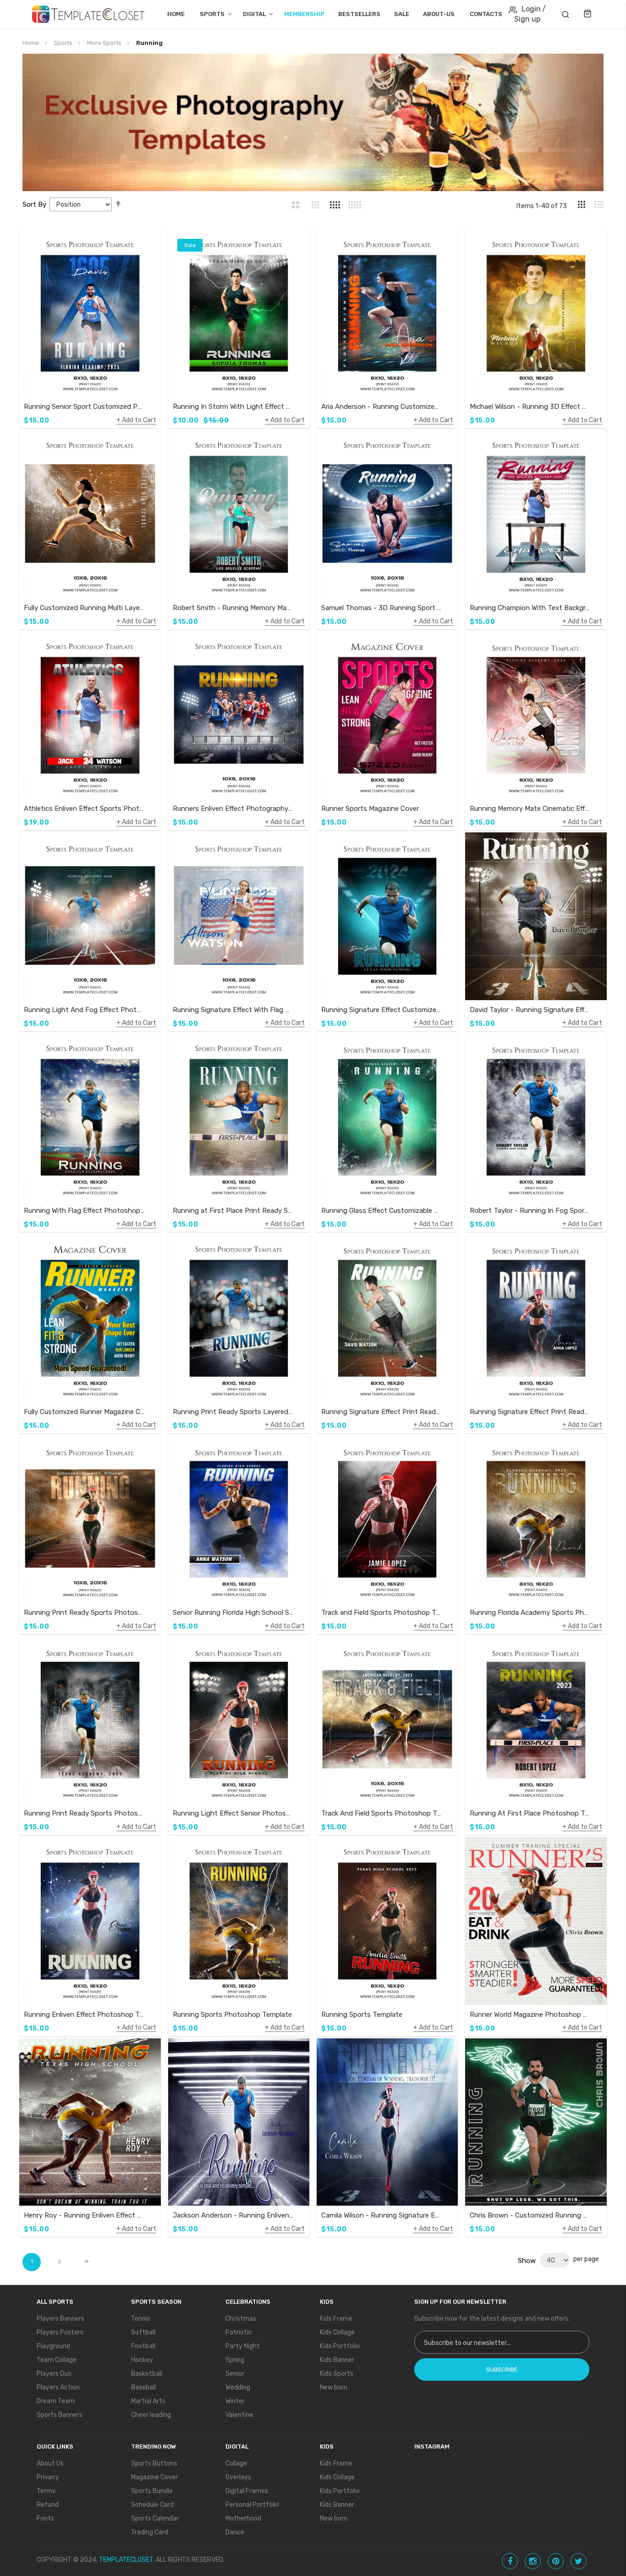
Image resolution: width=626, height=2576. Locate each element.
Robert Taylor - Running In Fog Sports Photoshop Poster (530, 1211)
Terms (46, 2491)
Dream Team (56, 2401)
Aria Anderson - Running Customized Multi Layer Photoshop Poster (382, 407)
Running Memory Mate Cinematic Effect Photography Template (530, 809)
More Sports (105, 43)
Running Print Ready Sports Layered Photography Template (233, 1412)
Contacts (486, 14)
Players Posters (60, 2332)
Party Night (243, 2346)
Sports (212, 14)
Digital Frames (247, 2491)
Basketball (147, 2374)
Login (531, 9)
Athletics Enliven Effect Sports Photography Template (84, 809)
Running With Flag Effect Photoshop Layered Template (84, 1211)
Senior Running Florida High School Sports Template (233, 1613)
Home (176, 14)
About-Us (439, 14)
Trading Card (150, 2532)
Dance (235, 2532)
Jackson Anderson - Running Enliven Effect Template (233, 2215)
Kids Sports (337, 2374)
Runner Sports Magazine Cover (370, 809)
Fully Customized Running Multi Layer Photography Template (84, 608)
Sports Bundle (152, 2491)
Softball (143, 2332)
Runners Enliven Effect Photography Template (233, 809)
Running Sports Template (362, 2015)
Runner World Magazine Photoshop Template (530, 2015)
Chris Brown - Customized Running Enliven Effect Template (530, 2215)
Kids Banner (337, 2360)
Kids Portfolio (340, 2346)
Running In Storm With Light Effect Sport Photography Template (233, 407)
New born (334, 2387)
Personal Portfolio (252, 2505)
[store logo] (88, 14)
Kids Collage (337, 2332)
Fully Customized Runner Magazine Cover (84, 1412)
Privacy (48, 2477)
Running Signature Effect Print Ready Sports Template (530, 1412)
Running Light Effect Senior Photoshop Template (233, 1813)
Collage (236, 2463)
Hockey (142, 2360)
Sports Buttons (154, 2463)
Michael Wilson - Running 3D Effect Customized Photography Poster (530, 407)
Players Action (58, 2387)
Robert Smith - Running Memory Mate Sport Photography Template (233, 608)
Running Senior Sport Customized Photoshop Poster (84, 407)
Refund (48, 2505)
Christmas (241, 2319)
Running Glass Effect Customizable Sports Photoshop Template (382, 1211)
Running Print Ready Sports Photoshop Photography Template (84, 1813)
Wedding (238, 2387)
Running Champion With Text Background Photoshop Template (530, 608)
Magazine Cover (154, 2477)
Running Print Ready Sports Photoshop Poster (84, 1613)
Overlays (238, 2477)
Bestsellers (359, 14)
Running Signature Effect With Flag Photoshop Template (233, 1010)
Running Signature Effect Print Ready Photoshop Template (382, 1412)
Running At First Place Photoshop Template (530, 1813)
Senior (235, 2374)
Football (143, 2346)
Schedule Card (152, 2505)
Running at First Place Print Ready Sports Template (233, 1211)
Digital (254, 14)
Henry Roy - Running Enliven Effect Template (84, 2215)
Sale (402, 14)
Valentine (239, 2415)
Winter (235, 2401)
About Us (50, 2463)
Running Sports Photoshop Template (232, 2015)
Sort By (34, 204)
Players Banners (60, 2319)
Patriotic (239, 2332)
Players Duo (54, 2374)
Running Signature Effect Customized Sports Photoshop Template (382, 1010)
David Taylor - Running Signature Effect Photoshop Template (530, 1010)
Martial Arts (148, 2401)
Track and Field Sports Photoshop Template (382, 1613)
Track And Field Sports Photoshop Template (382, 1813)
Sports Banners (60, 2415)
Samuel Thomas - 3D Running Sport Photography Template (382, 608)
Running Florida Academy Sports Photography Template (530, 1613)
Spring (235, 2360)
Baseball (143, 2387)
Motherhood (243, 2518)
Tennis (141, 2319)
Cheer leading (151, 2415)
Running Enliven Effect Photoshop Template (84, 2015)
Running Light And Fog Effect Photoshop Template (84, 1010)
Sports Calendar (155, 2518)
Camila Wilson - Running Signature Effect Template (382, 2215)
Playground (53, 2346)
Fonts (45, 2518)
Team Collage (57, 2360)
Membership (304, 14)
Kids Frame (336, 2319)
